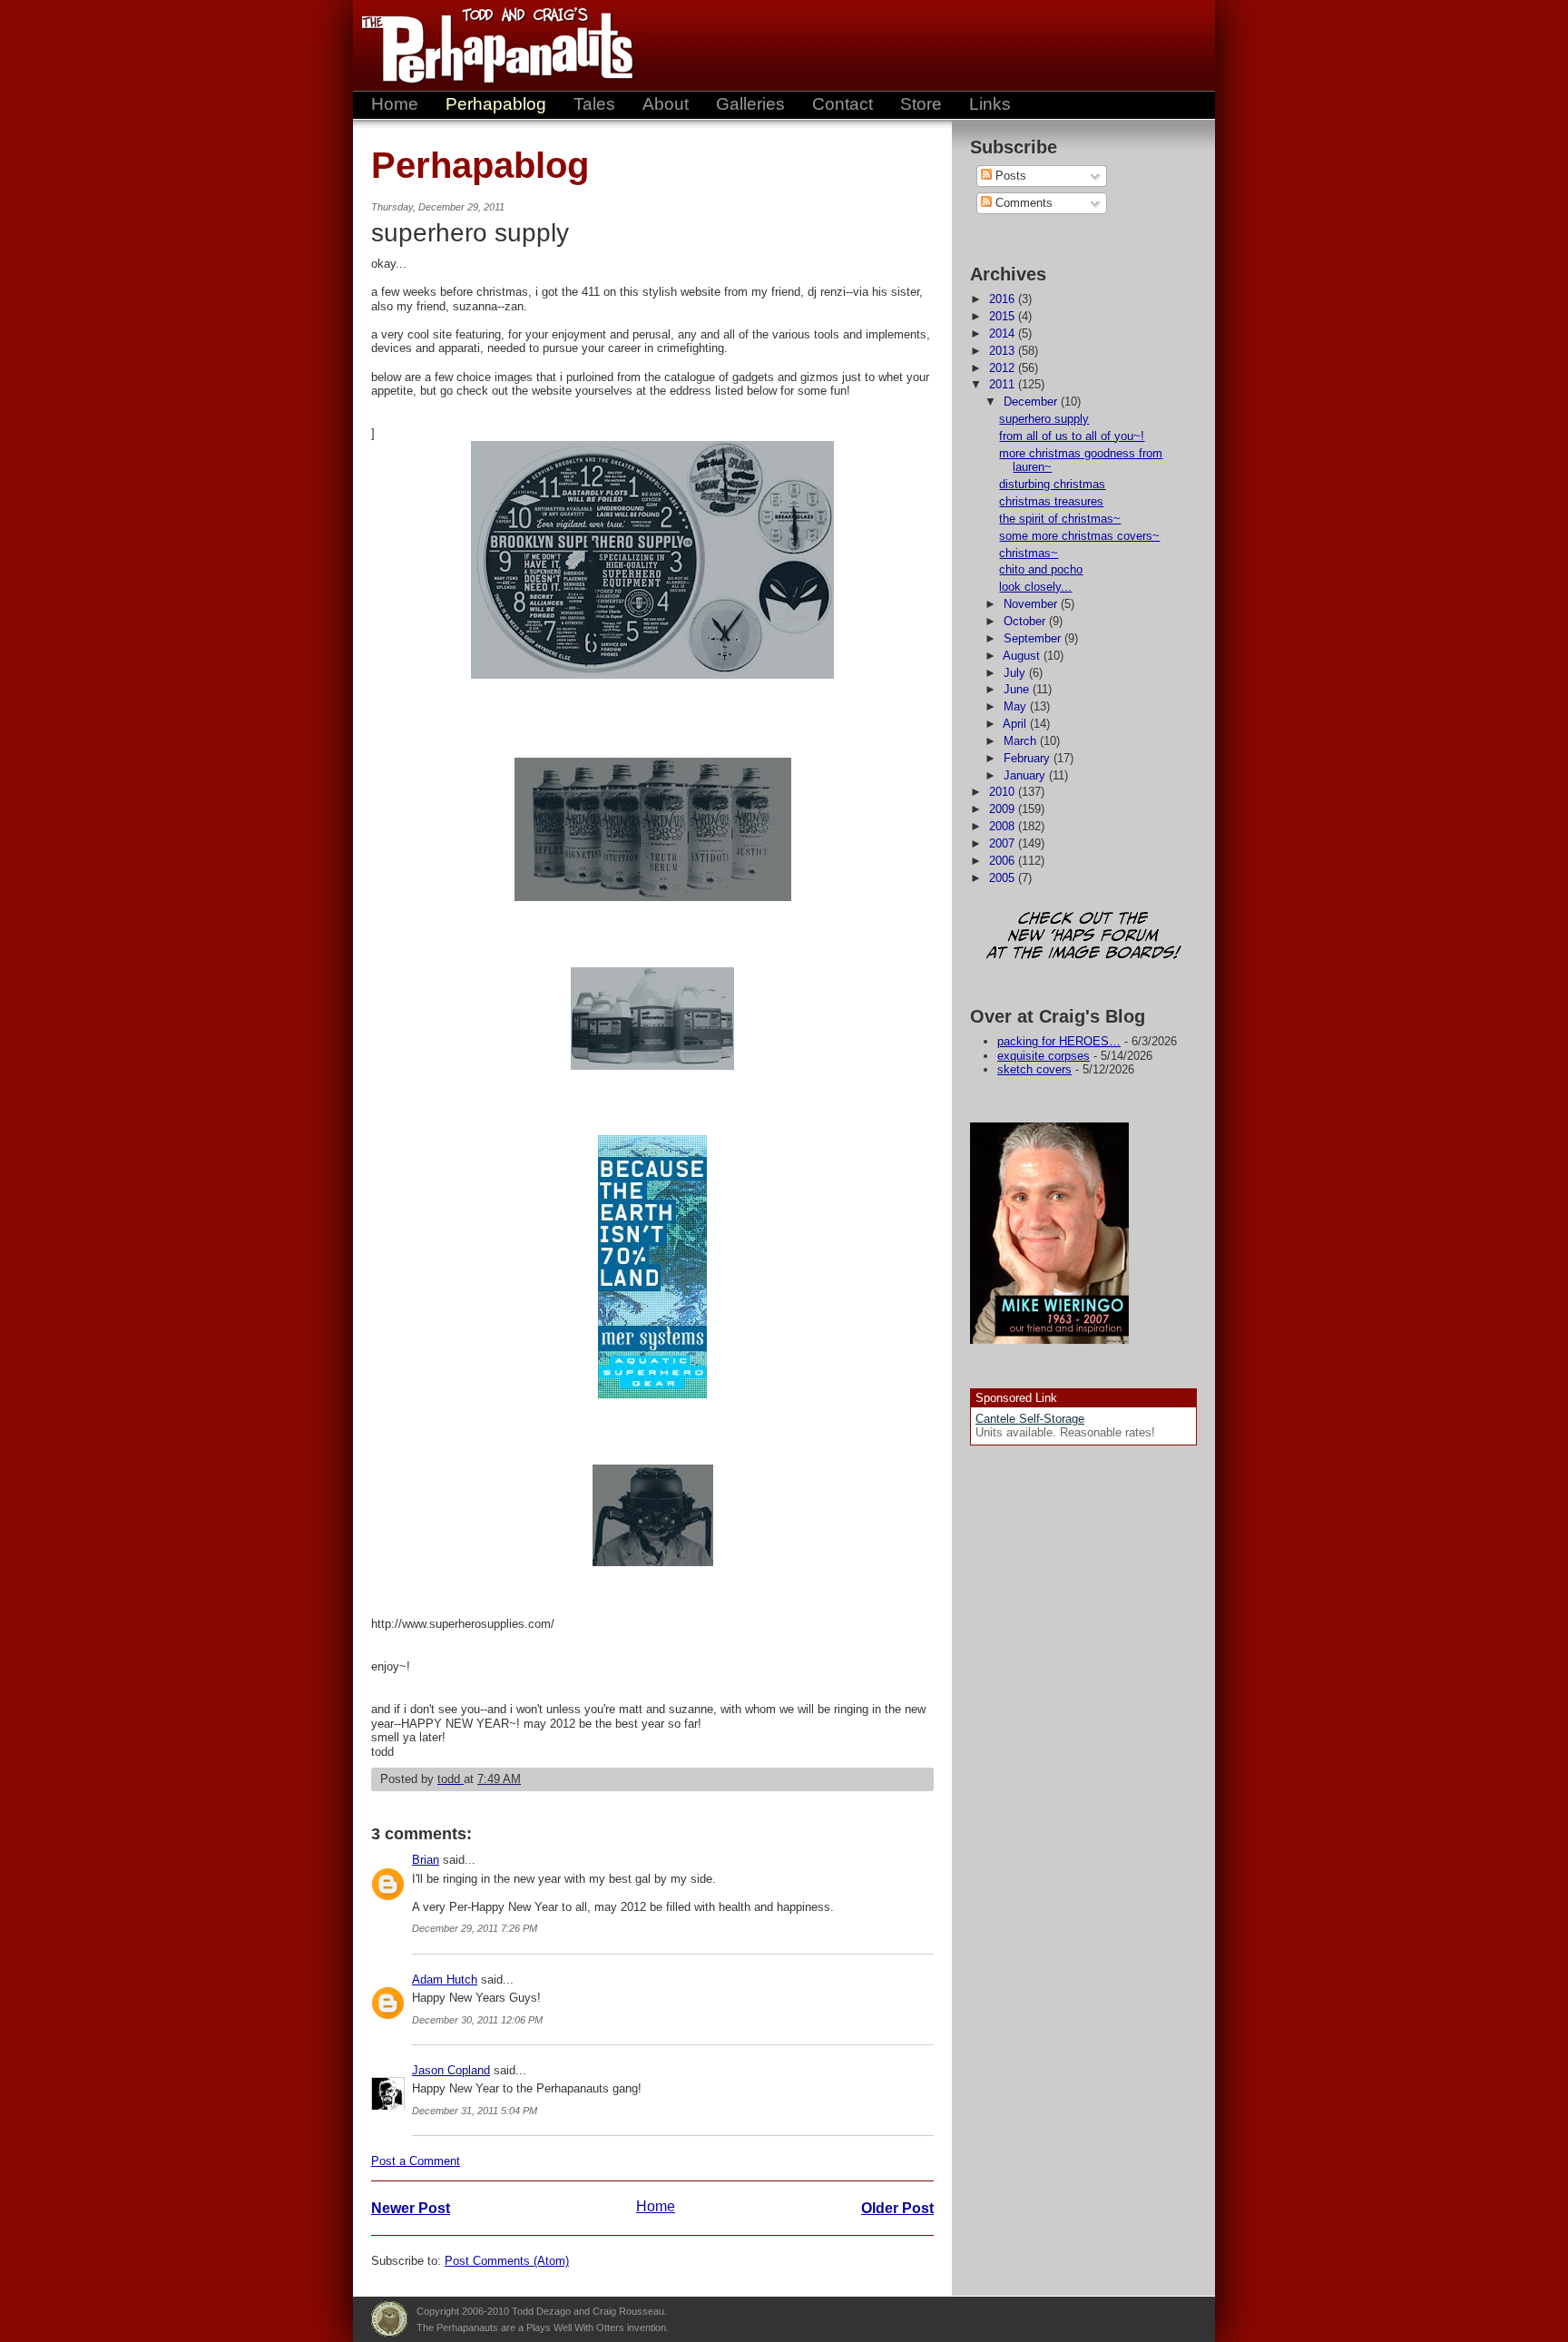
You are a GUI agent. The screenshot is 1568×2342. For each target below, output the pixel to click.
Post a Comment (416, 2161)
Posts (1009, 176)
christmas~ (1029, 553)
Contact (843, 104)
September (1034, 638)
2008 (1004, 826)
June (1018, 689)
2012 (1004, 368)
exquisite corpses (1044, 1056)
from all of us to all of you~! (1072, 436)
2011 (1004, 384)
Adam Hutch (445, 1979)
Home (395, 104)
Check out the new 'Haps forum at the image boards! (1083, 937)
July (1016, 673)
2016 (1004, 299)
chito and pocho (1041, 569)
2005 (1004, 878)
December (1032, 402)
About (666, 104)
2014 (1004, 333)
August (1023, 656)
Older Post (897, 2208)
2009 (1004, 809)
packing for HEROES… (1059, 1041)
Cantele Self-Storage (1030, 1419)
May (1017, 706)
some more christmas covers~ (1079, 536)
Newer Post (411, 2208)
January (1026, 775)
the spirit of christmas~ (1060, 519)
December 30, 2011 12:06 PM (477, 2020)
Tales (594, 104)
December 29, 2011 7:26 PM (475, 1928)
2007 (1004, 843)
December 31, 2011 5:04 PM (475, 2111)
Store (921, 104)
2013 (1004, 351)
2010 (1004, 792)
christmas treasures (1051, 501)
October (1026, 621)
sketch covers (1034, 1069)
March (1022, 741)
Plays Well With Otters (389, 2319)
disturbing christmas (1052, 484)
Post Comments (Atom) (507, 2261)
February (1029, 758)
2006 (1004, 861)
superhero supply (1044, 419)
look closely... (1035, 587)
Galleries (750, 104)
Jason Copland (451, 2070)
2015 (1004, 316)
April (1016, 724)
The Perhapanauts (489, 45)
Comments (1022, 203)
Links (990, 104)
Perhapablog (496, 104)
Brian (426, 1860)
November (1032, 604)
